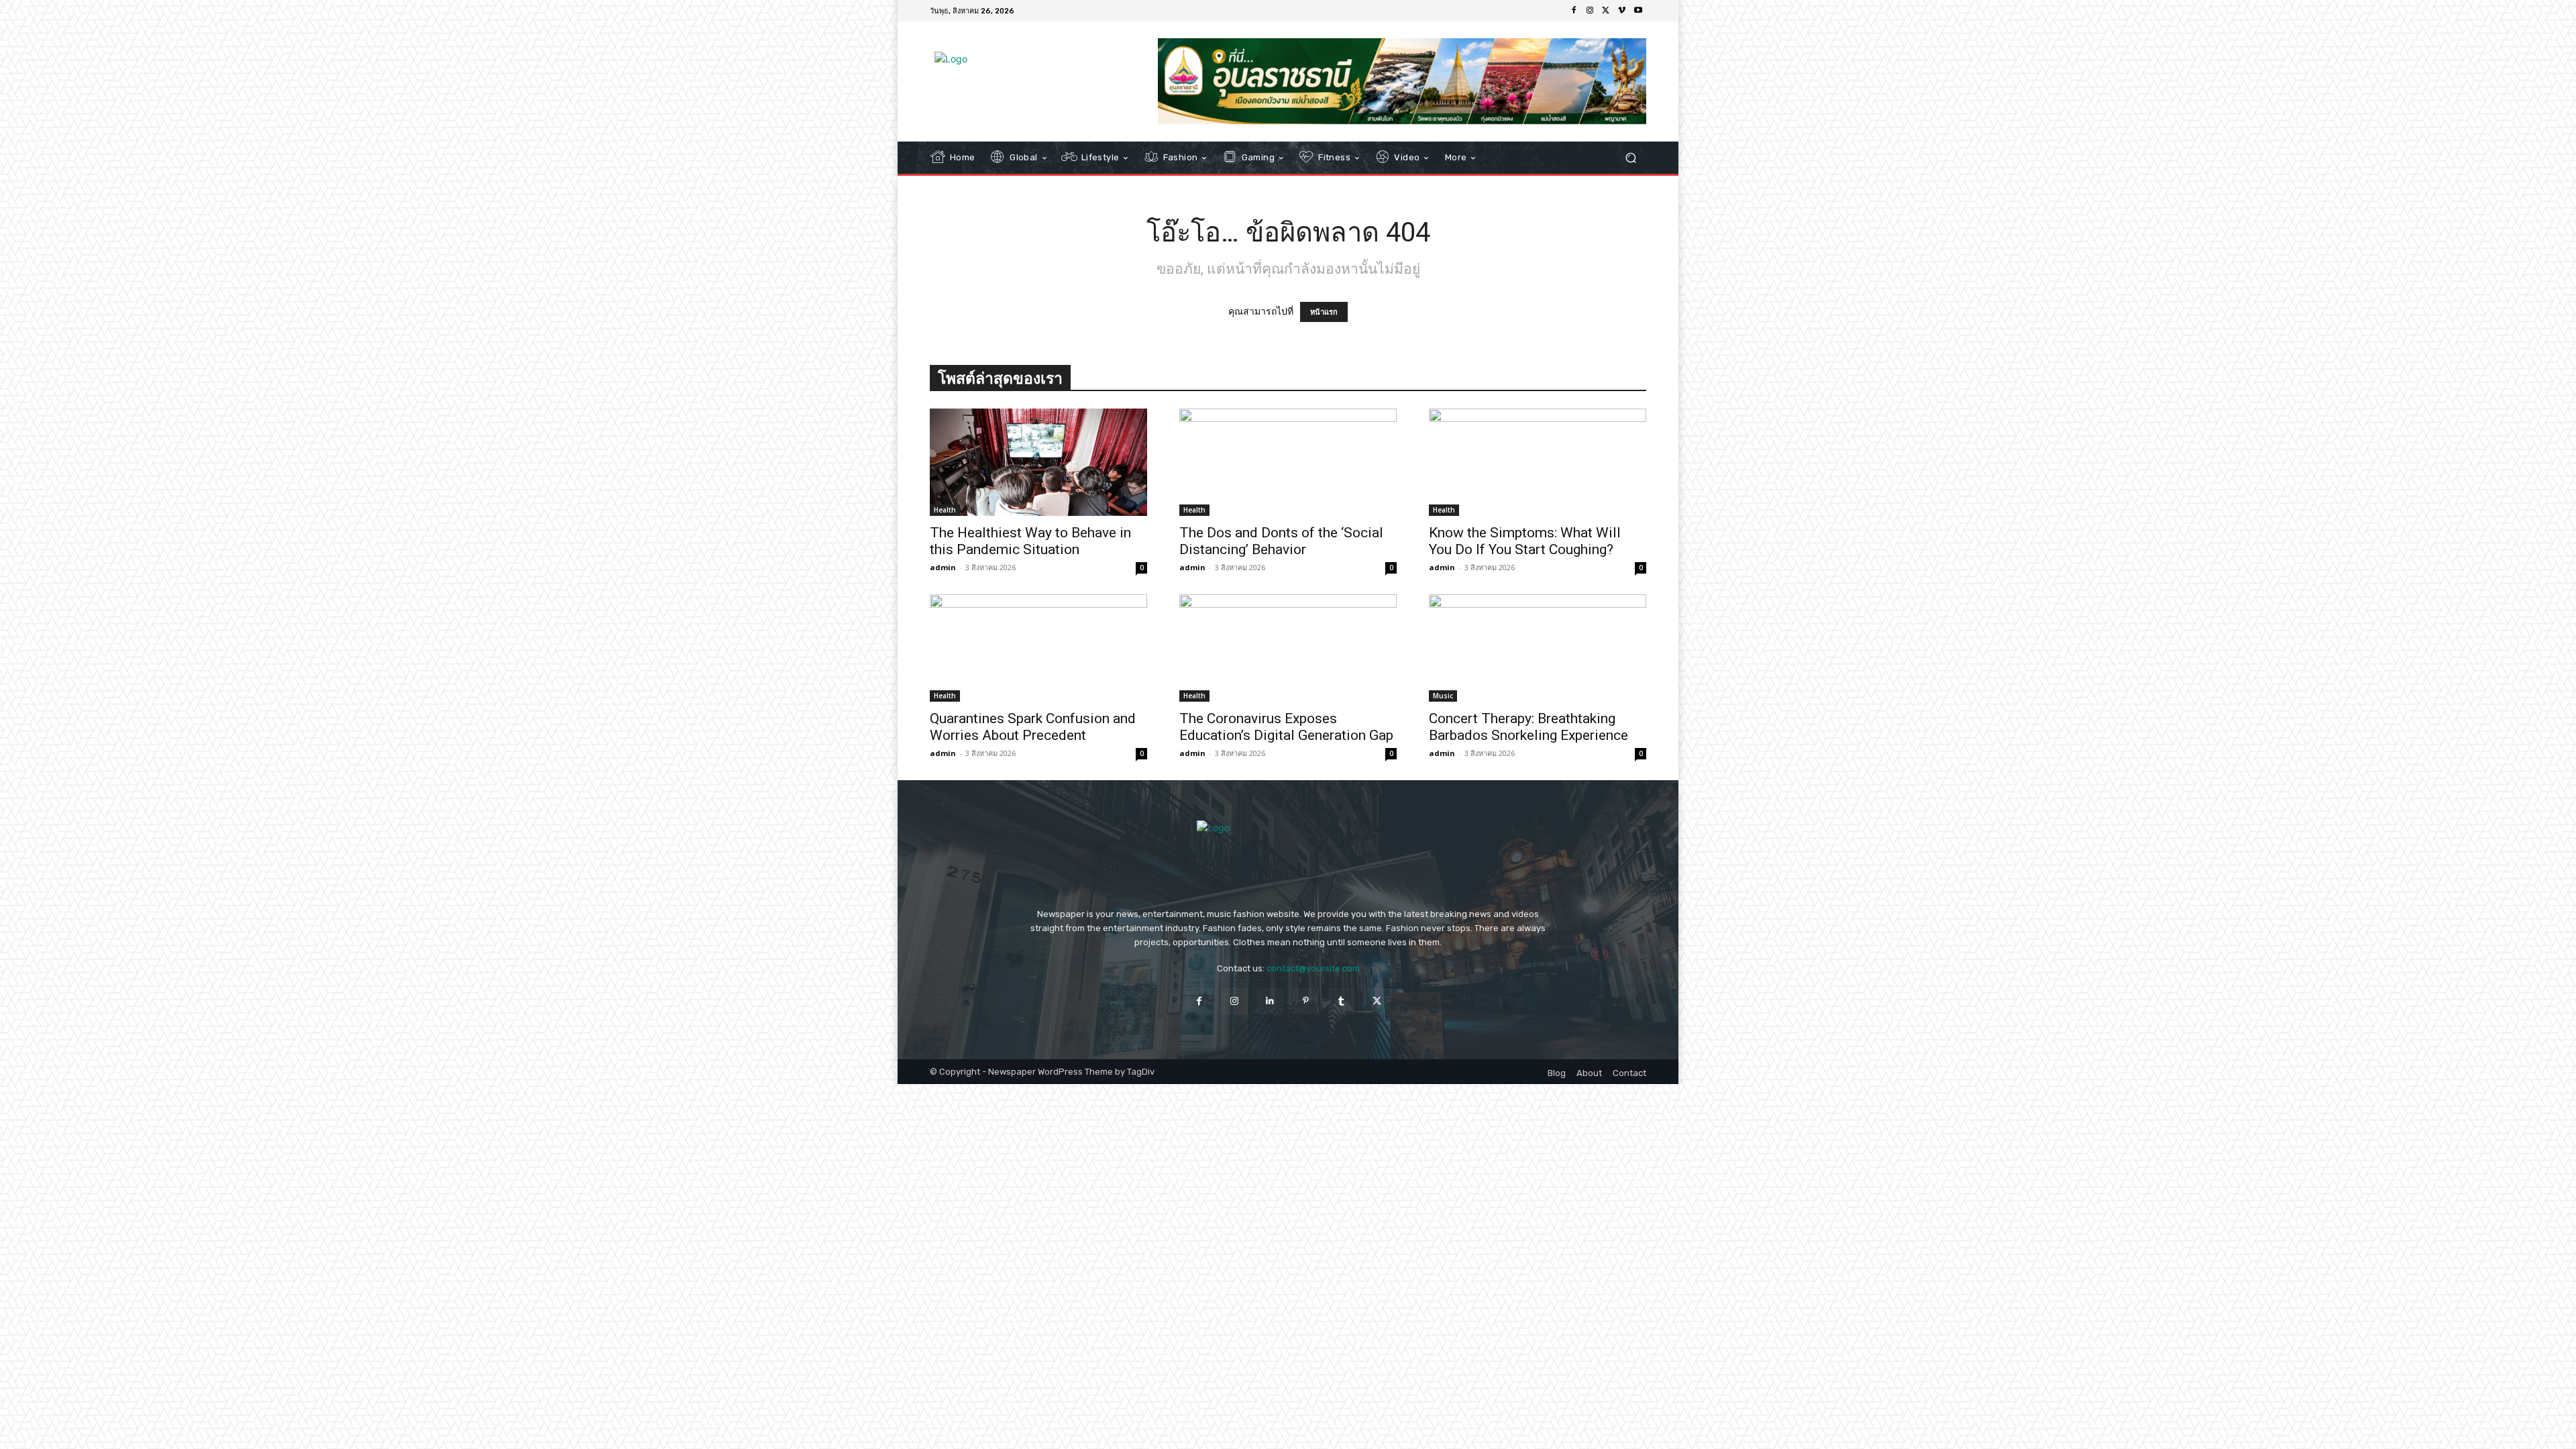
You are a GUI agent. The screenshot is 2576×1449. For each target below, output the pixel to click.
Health (945, 510)
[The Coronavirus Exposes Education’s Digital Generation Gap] (1288, 648)
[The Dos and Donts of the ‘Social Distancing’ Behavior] (1288, 462)
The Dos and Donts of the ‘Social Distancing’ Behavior (1281, 541)
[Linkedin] (1270, 1001)
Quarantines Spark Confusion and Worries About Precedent (1033, 727)
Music (1443, 696)
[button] (1630, 158)
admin (943, 567)
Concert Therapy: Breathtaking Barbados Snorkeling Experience (1528, 727)
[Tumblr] (1341, 1001)
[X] (1606, 11)
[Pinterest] (1306, 1001)
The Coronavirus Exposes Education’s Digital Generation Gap (1286, 727)
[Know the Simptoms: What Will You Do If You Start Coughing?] (1538, 462)
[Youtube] (1638, 11)
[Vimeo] (1622, 11)
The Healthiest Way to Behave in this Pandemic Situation (1030, 541)
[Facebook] (1574, 11)
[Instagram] (1590, 11)
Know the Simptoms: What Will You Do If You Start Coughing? (1525, 541)
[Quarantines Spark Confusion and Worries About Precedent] (1038, 648)
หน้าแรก (1324, 312)
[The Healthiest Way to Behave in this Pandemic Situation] (1038, 462)
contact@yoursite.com (1313, 968)
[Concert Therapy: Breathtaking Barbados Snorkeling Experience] (1538, 648)
